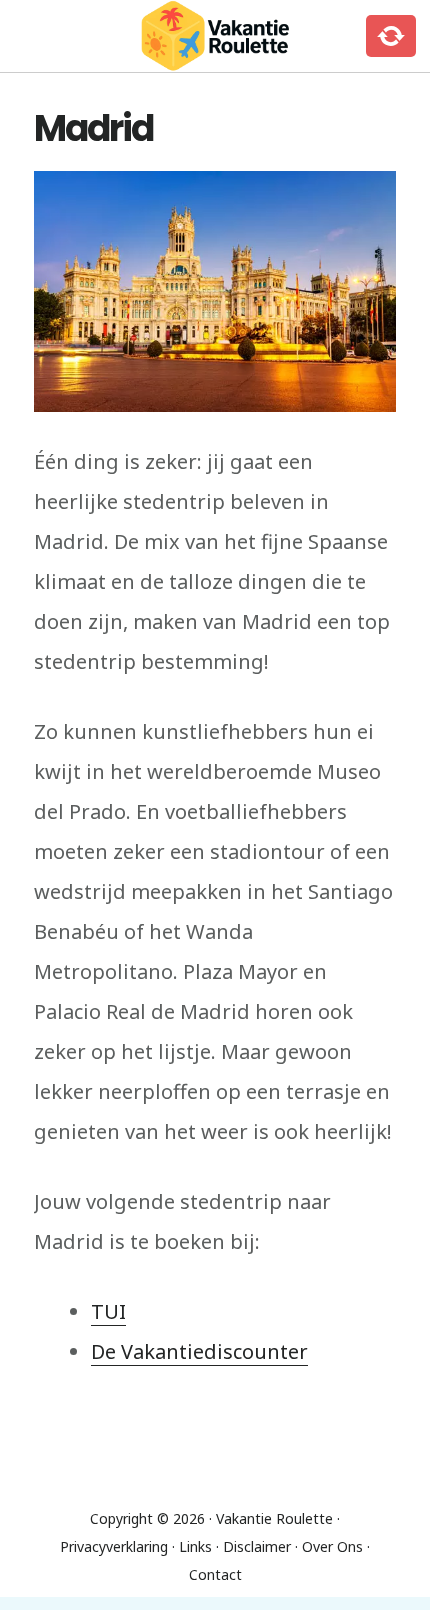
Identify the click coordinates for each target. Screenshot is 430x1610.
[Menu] (54, 36)
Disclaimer (257, 1546)
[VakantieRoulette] (215, 36)
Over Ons (332, 1546)
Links (195, 1546)
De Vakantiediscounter (199, 1351)
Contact (215, 1574)
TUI (108, 1311)
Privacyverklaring (114, 1546)
